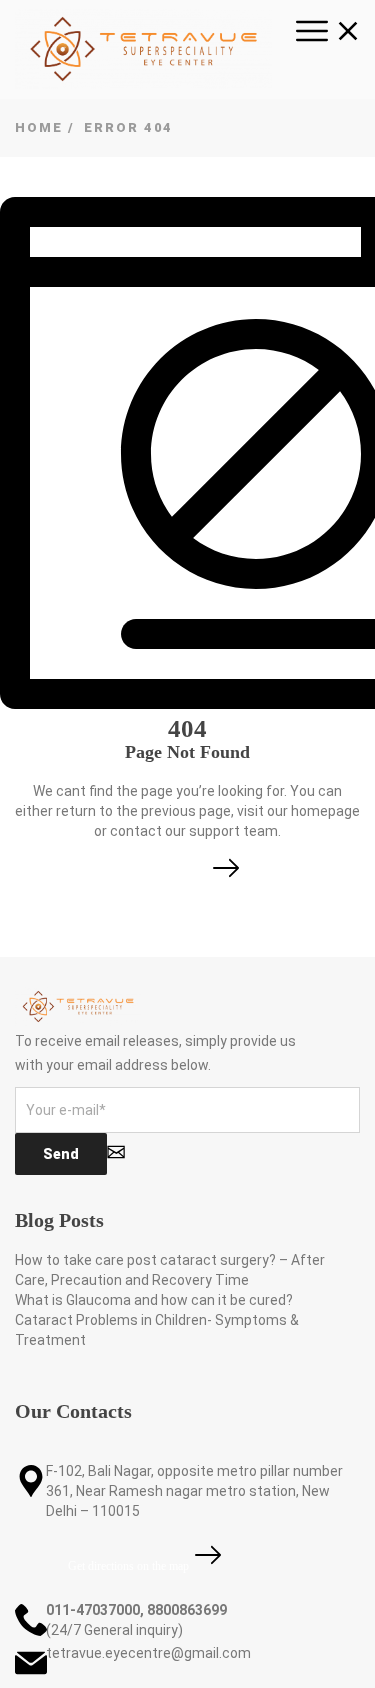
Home (39, 127)
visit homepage (171, 879)
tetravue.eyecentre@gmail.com (148, 1653)
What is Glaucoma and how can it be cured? (154, 1300)
